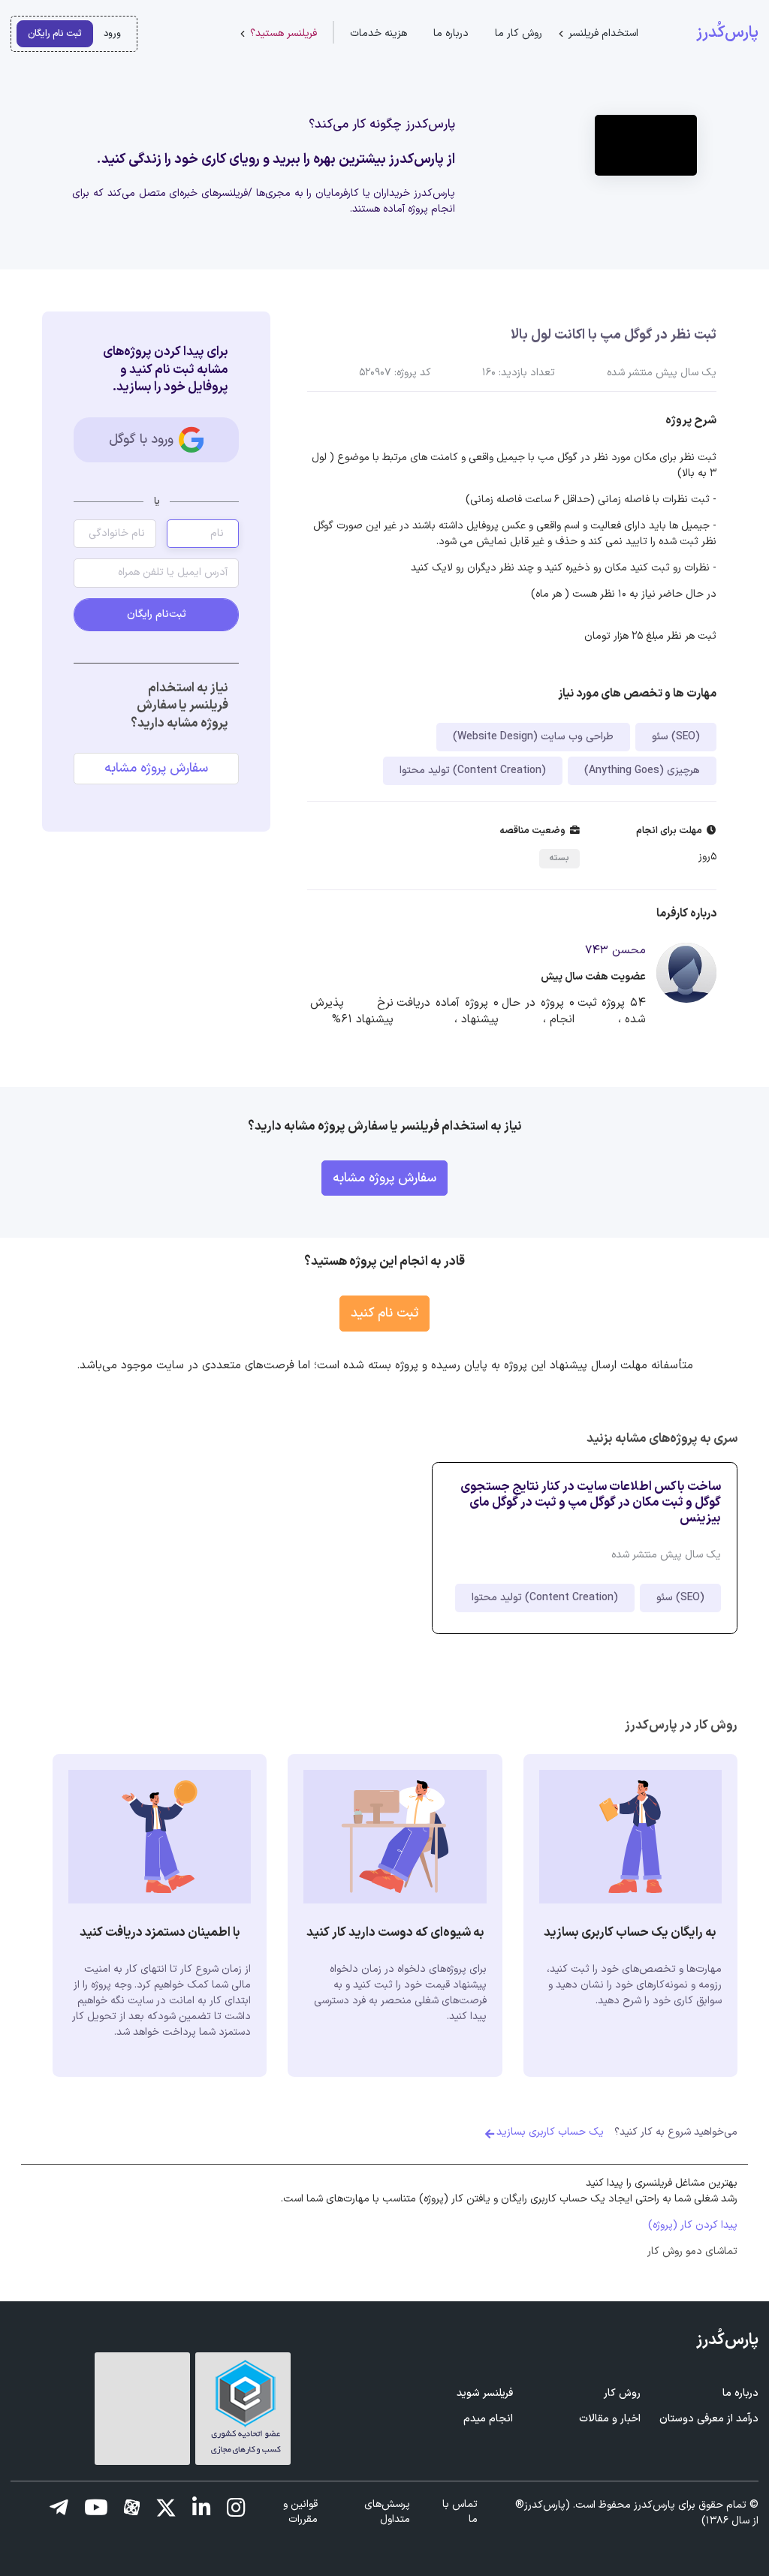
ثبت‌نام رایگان (157, 614)
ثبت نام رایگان (55, 33)
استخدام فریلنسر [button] (603, 33)
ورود (112, 33)
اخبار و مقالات (610, 2419)
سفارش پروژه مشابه (156, 768)
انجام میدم (488, 2419)
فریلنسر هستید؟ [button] (283, 33)
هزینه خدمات (378, 33)
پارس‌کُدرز (727, 33)
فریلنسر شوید (485, 2393)
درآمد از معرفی (709, 2419)
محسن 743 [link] (615, 951)
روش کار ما (519, 33)
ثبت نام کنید (384, 1313)
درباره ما (451, 33)
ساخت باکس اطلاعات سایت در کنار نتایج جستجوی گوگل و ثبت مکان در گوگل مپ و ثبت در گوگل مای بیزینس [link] (591, 1502)
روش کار (622, 2393)
